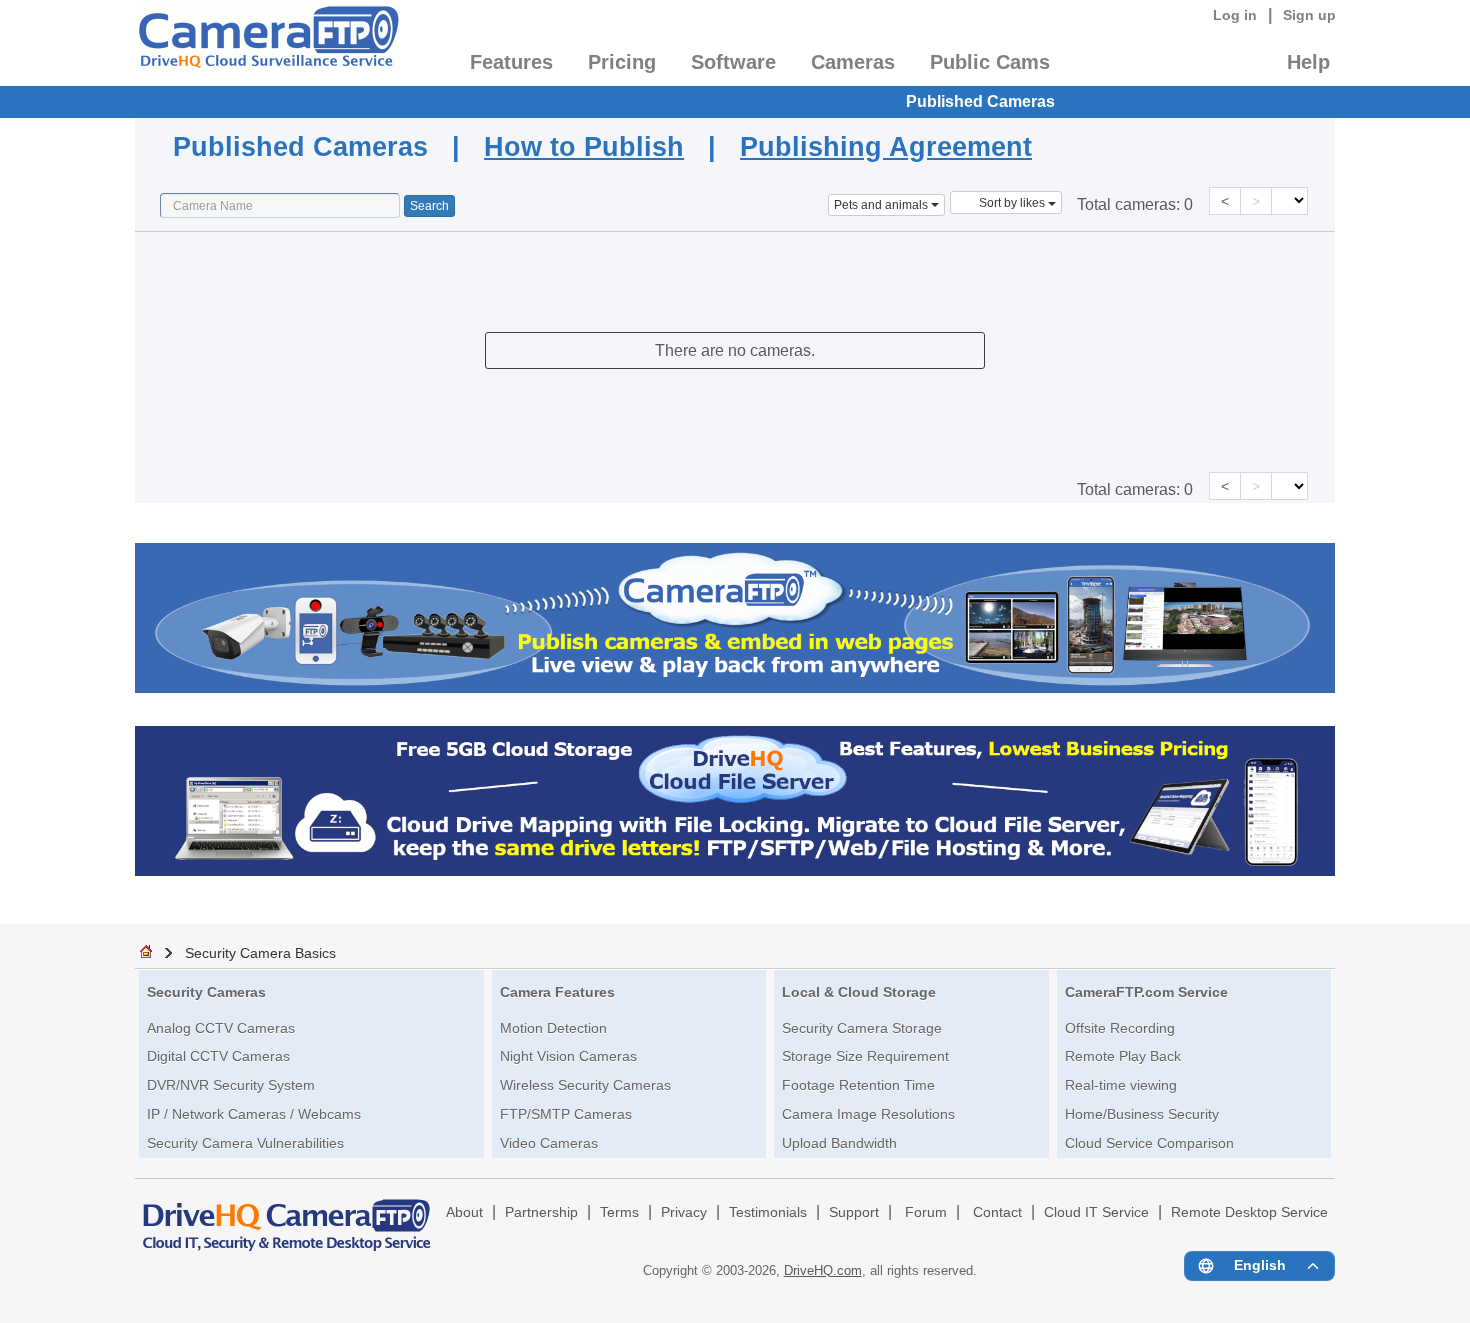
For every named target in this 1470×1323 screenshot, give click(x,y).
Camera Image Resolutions (868, 1114)
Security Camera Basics (260, 953)
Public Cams (990, 62)
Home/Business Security (1142, 1114)
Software (733, 62)
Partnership (541, 1212)
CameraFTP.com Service (1146, 992)
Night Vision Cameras (568, 1056)
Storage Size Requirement (865, 1056)
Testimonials (768, 1212)
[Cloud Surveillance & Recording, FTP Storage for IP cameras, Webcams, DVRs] (267, 43)
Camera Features (557, 992)
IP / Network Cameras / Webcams (254, 1114)
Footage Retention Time (858, 1085)
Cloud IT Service (1096, 1212)
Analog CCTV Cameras (221, 1028)
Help (1308, 62)
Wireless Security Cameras (585, 1085)
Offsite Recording (1120, 1028)
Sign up (1309, 15)
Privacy (684, 1212)
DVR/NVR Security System (231, 1085)
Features (511, 62)
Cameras (853, 62)
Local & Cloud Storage (859, 992)
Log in (1235, 15)
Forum (926, 1212)
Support (854, 1212)
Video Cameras (549, 1143)
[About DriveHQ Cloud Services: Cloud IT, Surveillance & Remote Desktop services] (287, 1216)
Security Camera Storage (862, 1028)
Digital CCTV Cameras (218, 1056)
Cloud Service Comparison (1149, 1143)
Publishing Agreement (886, 146)
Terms (619, 1212)
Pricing (622, 62)
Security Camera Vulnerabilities (245, 1143)
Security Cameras (206, 992)
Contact (997, 1212)
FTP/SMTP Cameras (566, 1114)
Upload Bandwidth (839, 1143)
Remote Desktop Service (1249, 1212)
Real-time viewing (1121, 1085)
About (464, 1212)
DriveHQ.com (823, 1270)
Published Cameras (980, 101)
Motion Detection (553, 1028)
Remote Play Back (1123, 1056)
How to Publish (584, 146)
